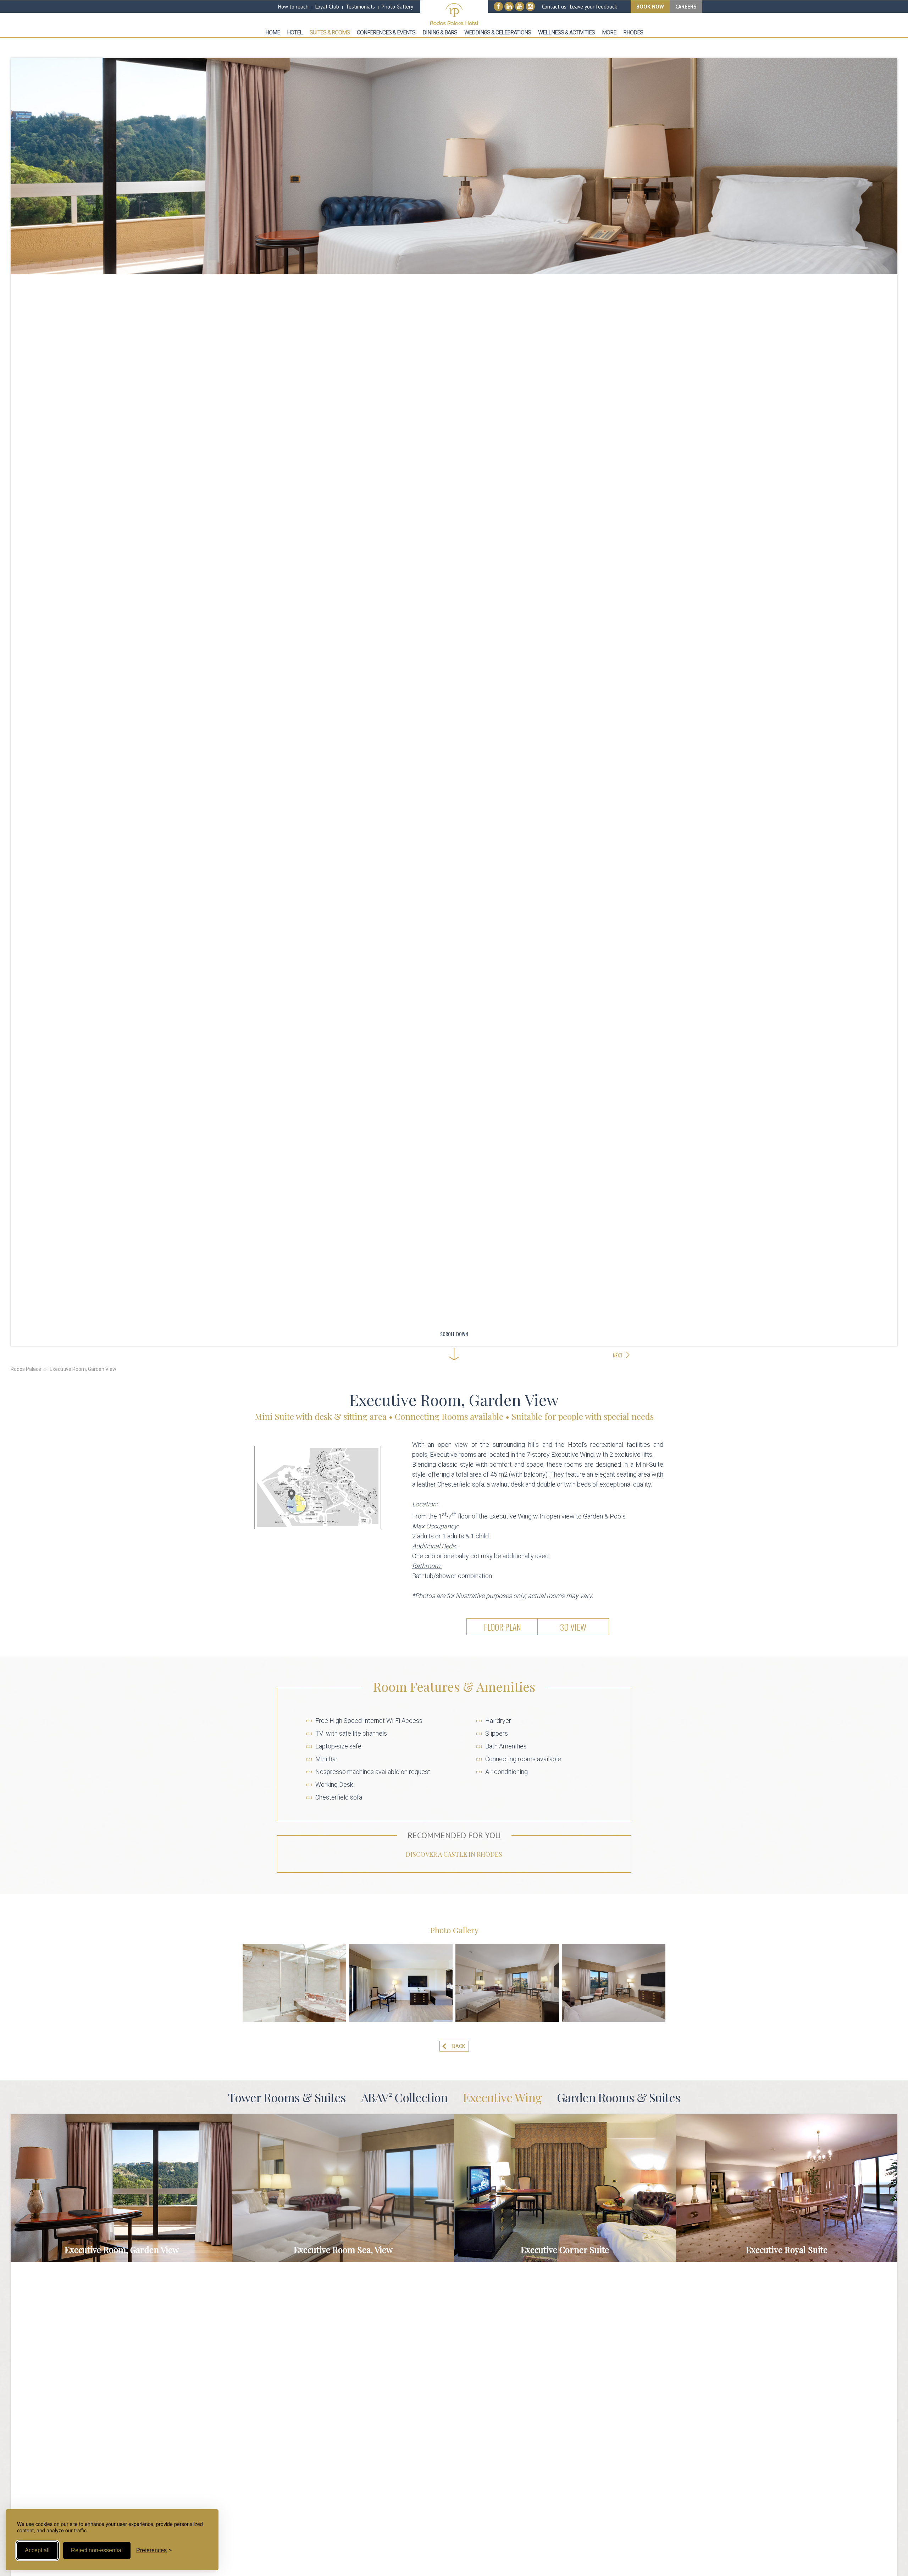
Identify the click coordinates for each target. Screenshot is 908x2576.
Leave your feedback (594, 7)
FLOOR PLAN (502, 1627)
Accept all (37, 2550)
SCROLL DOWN (454, 1334)
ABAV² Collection (404, 2097)
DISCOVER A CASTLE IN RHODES (454, 1854)
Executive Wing (502, 2097)
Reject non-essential (97, 2550)
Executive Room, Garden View (83, 1369)
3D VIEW (573, 1627)
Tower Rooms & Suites (287, 2097)
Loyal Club (327, 7)
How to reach (293, 7)
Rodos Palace (26, 1369)
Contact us (554, 7)
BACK (459, 2046)
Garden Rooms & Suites (619, 2097)
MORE (121, 2188)
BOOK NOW (650, 7)
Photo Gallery (397, 7)
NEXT (618, 1355)
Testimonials (360, 7)
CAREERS (686, 7)
